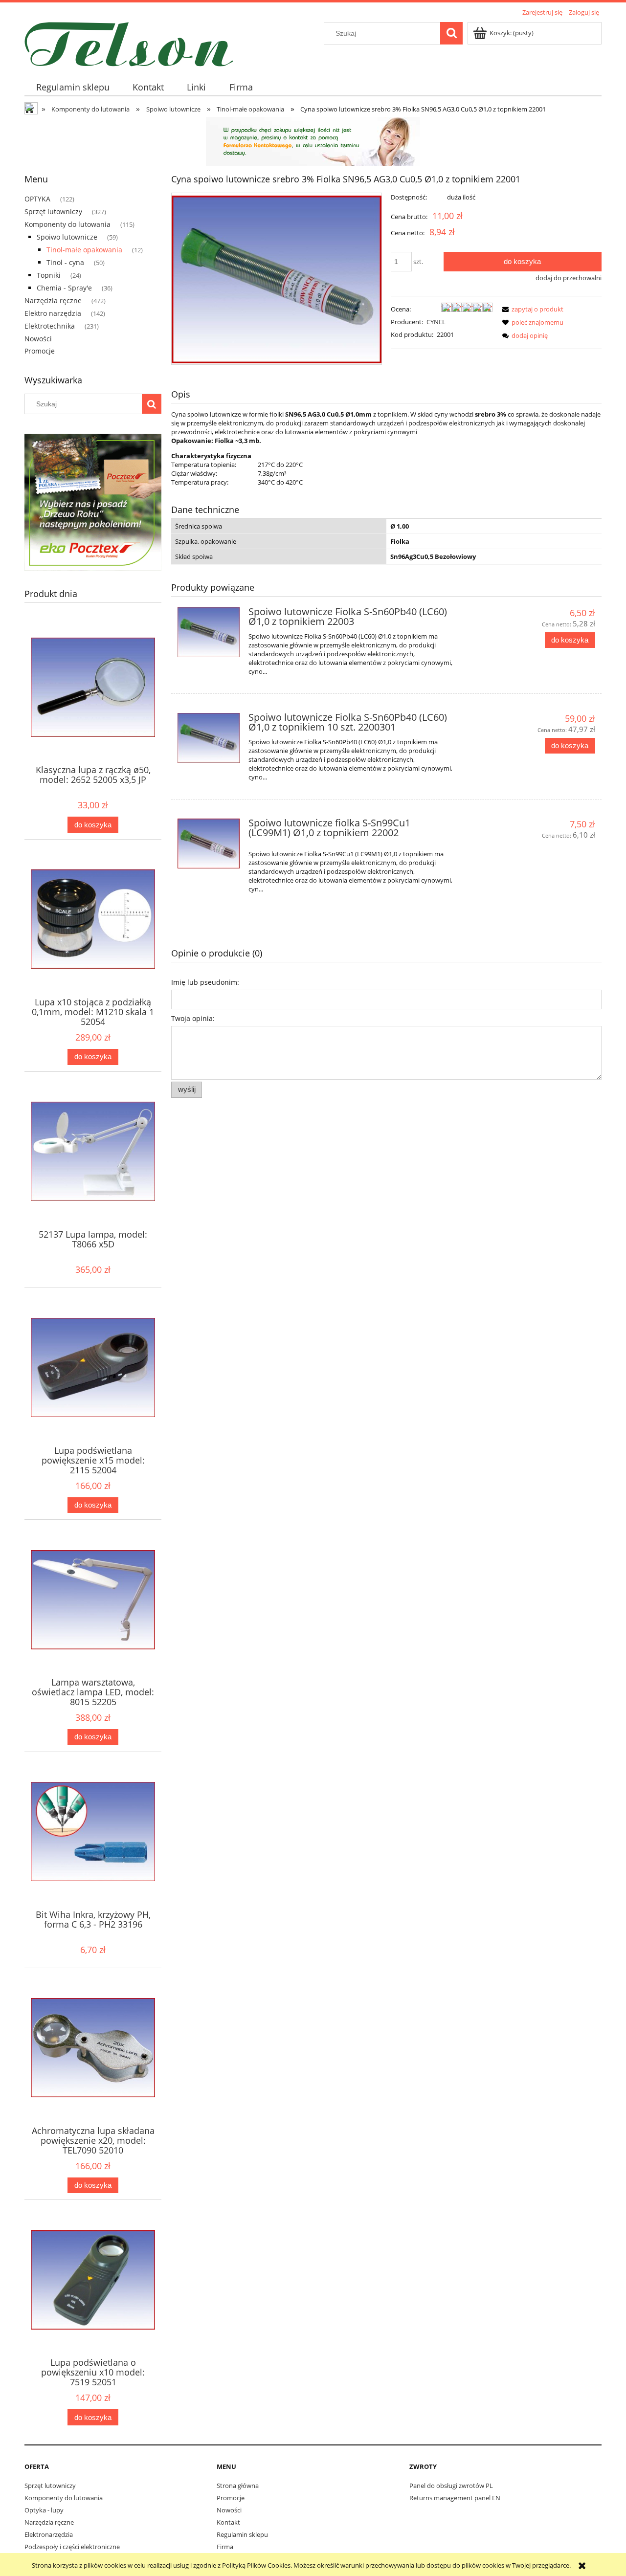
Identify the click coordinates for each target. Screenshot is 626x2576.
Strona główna (238, 2486)
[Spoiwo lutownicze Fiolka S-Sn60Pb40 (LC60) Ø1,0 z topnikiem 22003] (209, 632)
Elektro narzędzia (53, 313)
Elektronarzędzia (49, 2534)
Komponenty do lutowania (67, 224)
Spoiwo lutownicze (67, 237)
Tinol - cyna (65, 262)
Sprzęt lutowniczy (53, 211)
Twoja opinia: (193, 1018)
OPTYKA (37, 199)
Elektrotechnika (50, 326)
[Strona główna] (129, 43)
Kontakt (228, 2522)
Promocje (40, 351)
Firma (225, 2547)
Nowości (38, 339)
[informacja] (313, 140)
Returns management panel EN (455, 2498)
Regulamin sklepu (242, 2534)
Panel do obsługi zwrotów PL (451, 2486)
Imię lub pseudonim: (205, 982)
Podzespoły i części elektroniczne (72, 2547)
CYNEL (436, 322)
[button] (531, 309)
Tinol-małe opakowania (84, 250)
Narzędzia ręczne (53, 300)
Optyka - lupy (44, 2510)
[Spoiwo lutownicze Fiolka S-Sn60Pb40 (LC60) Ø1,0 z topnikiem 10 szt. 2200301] (209, 738)
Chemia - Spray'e (64, 288)
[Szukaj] (451, 33)
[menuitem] (73, 87)
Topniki (49, 275)
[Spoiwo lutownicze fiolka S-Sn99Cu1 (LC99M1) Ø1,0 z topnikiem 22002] (209, 844)
